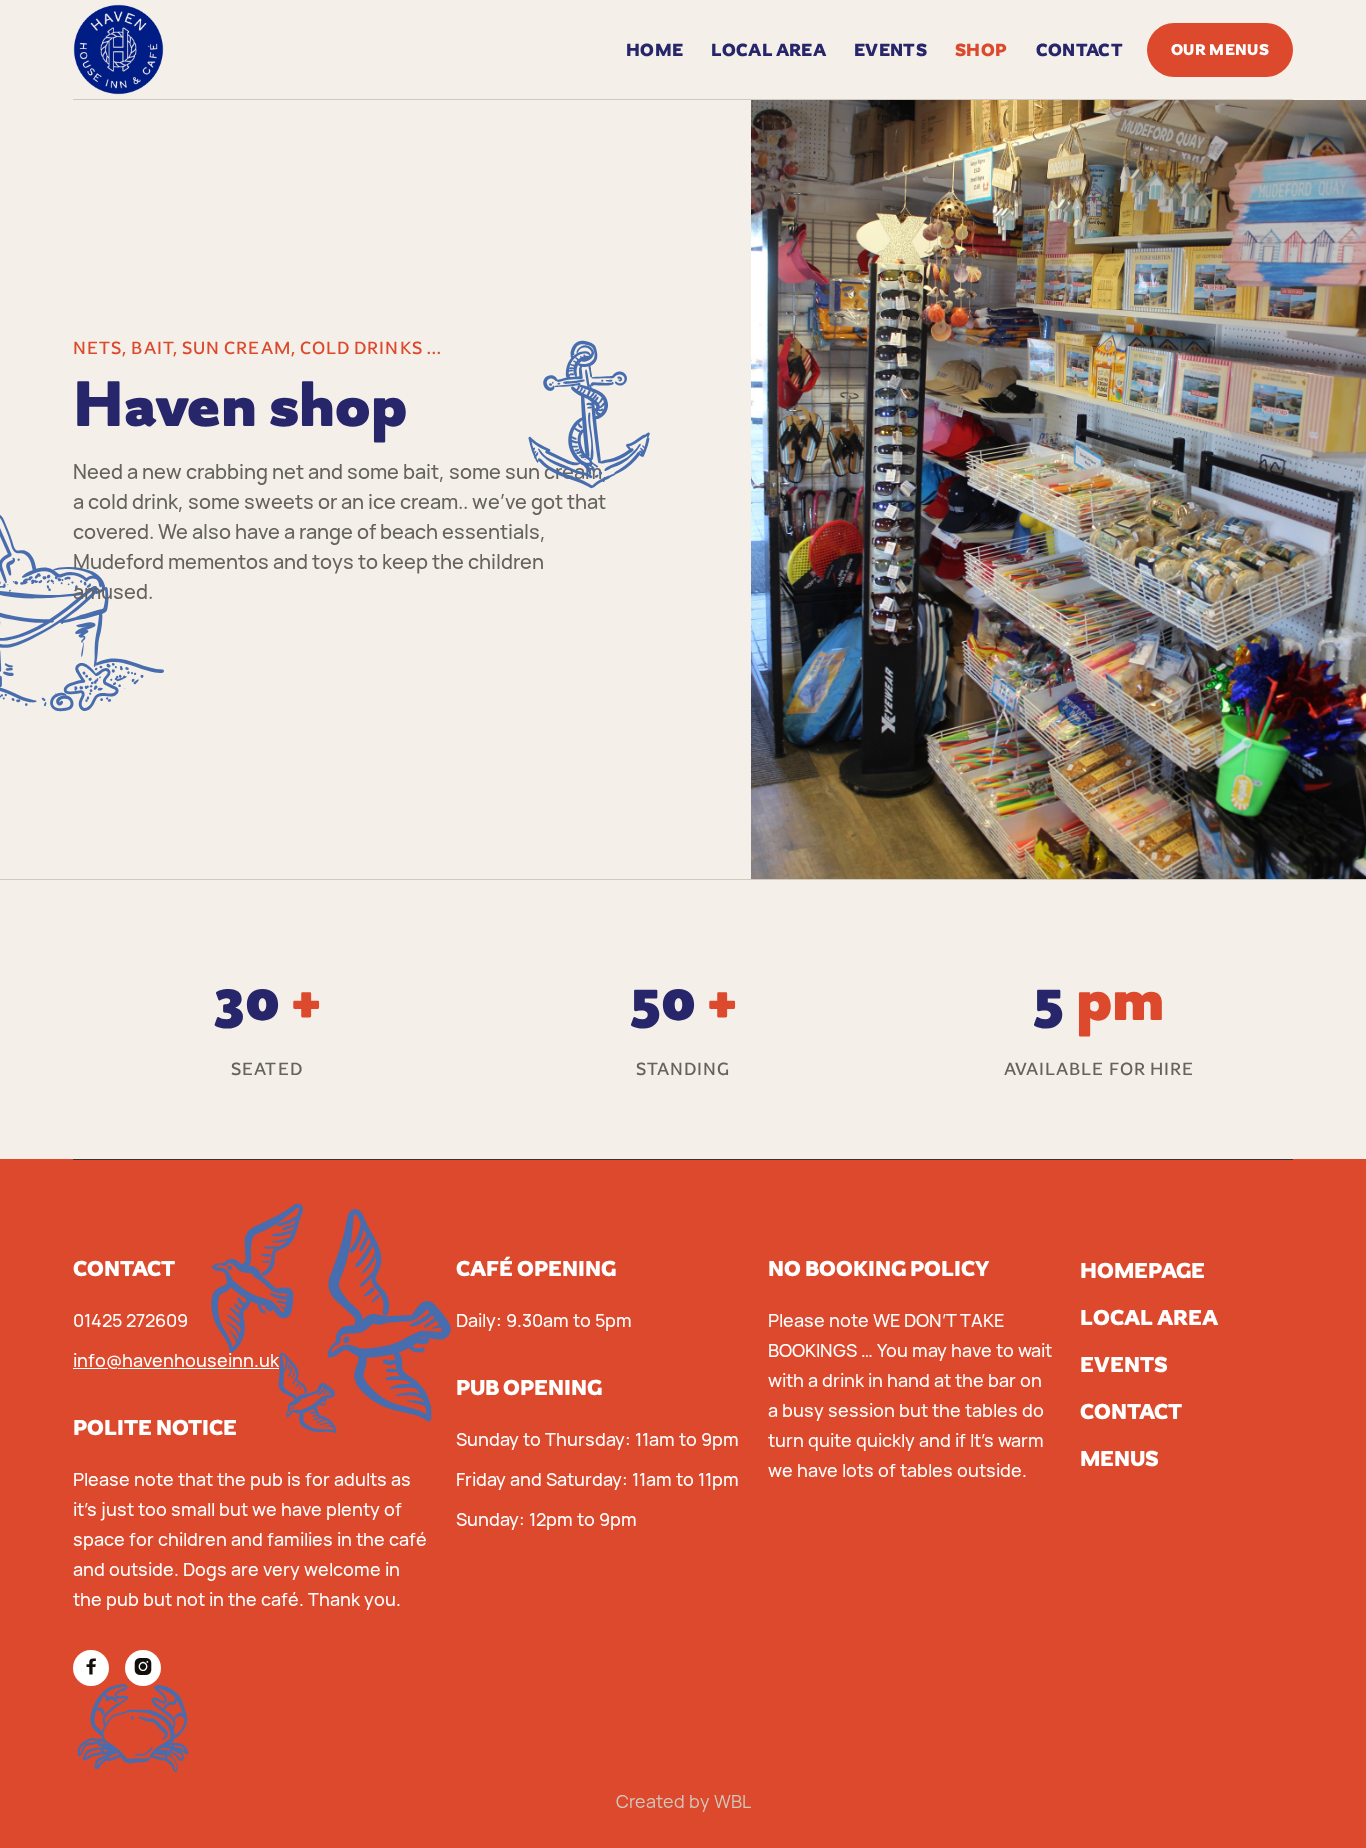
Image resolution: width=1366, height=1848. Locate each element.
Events (1124, 1364)
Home (654, 49)
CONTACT (1080, 49)
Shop (981, 49)
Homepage (1142, 1270)
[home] (118, 49)
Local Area (768, 49)
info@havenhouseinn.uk (176, 1360)
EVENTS (890, 49)
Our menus (1220, 49)
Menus (1119, 1458)
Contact (1131, 1411)
